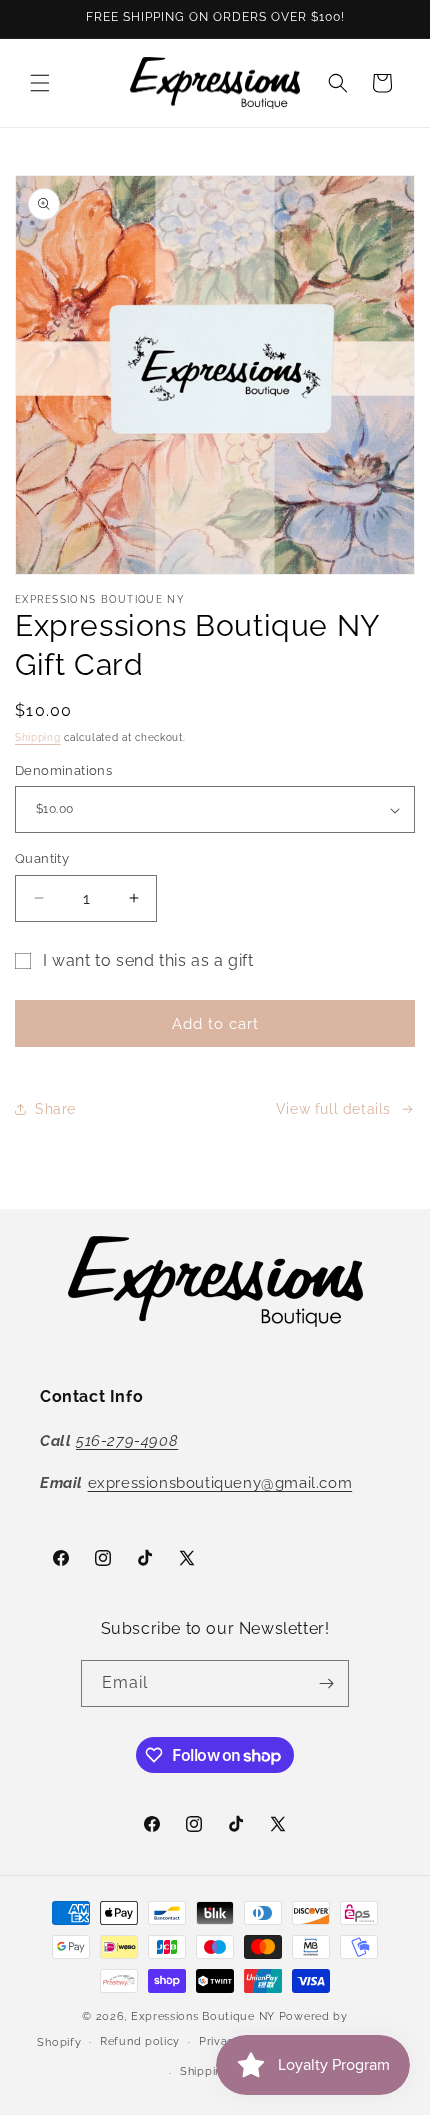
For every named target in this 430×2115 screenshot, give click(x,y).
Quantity (42, 858)
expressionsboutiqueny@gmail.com (220, 1483)
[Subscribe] (326, 1683)
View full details (333, 1109)
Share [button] (55, 1109)
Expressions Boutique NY (203, 2016)
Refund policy (140, 2041)
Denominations (63, 770)
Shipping (38, 737)
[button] (40, 83)
